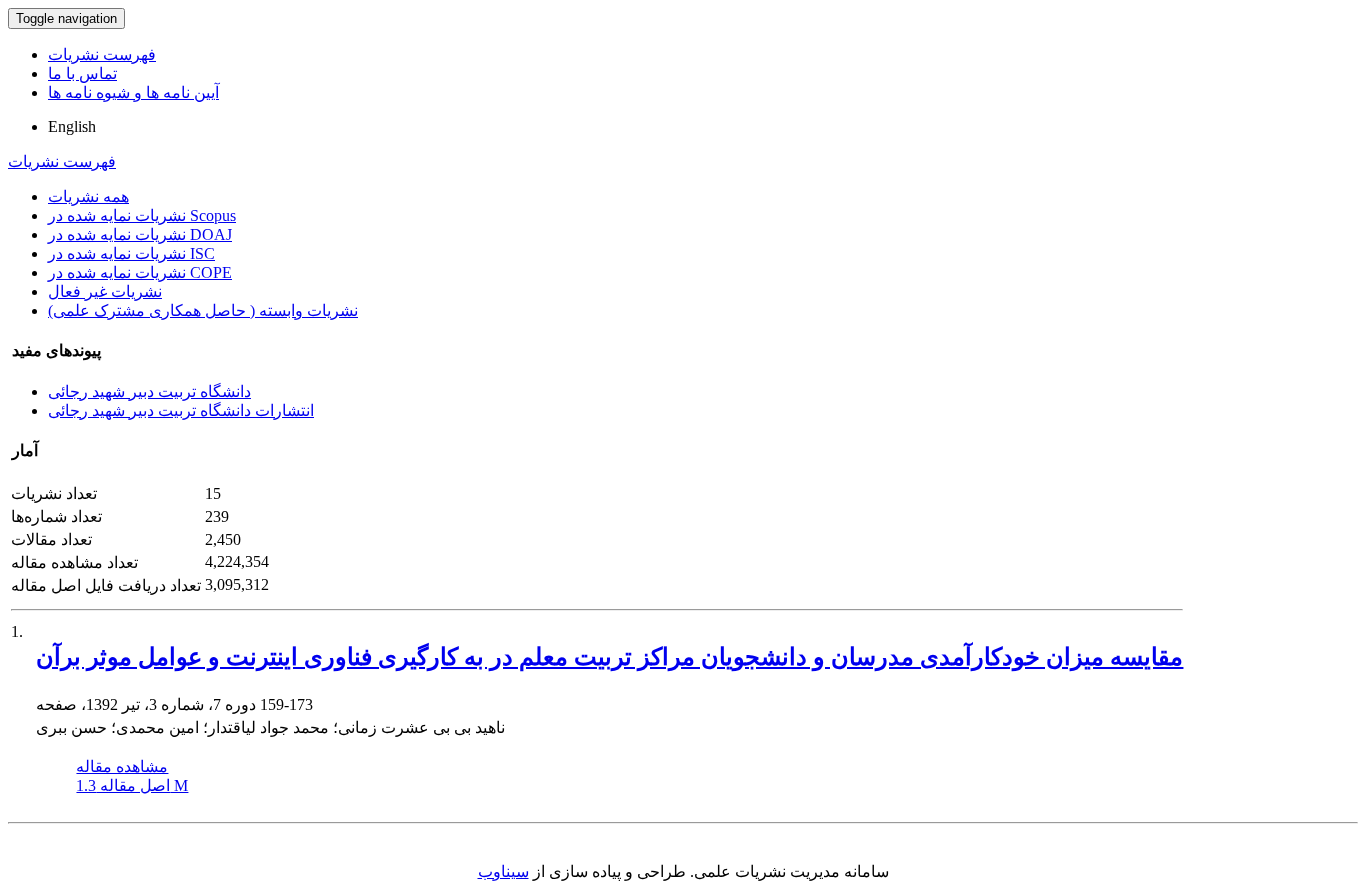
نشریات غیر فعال (105, 291)
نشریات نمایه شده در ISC (131, 253)
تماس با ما (82, 73)
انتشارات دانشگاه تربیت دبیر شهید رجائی (181, 410)
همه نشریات (88, 196)
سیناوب (503, 871)
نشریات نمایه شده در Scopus (142, 215)
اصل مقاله (132, 785)
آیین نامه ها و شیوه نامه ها (133, 92)
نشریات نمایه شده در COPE (140, 272)
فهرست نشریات (102, 54)
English (72, 126)
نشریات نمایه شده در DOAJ (140, 234)
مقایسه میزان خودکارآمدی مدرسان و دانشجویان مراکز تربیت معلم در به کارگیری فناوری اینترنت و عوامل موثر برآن (609, 657)
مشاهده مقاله (122, 766)
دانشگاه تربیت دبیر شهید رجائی (149, 391)
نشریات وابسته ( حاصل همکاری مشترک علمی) (203, 310)
